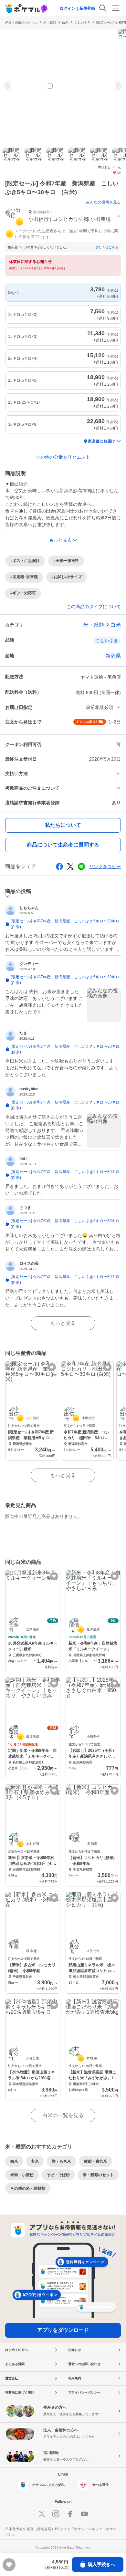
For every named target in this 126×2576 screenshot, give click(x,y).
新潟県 (113, 656)
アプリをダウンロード (63, 2330)
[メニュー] (116, 8)
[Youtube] (84, 2514)
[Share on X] (70, 867)
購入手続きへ (101, 2564)
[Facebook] (70, 2514)
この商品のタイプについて (94, 607)
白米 (65, 22)
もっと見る (63, 1323)
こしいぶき (82, 22)
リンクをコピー (105, 867)
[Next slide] (118, 86)
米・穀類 (50, 22)
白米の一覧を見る (63, 2115)
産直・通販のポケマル (21, 22)
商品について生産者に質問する (63, 845)
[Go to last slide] (8, 86)
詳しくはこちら (107, 247)
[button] (63, 217)
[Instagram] (56, 2514)
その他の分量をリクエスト (63, 457)
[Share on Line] (81, 867)
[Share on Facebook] (59, 867)
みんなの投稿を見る (103, 202)
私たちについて (63, 825)
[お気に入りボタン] (52, 1367)
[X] (42, 2514)
